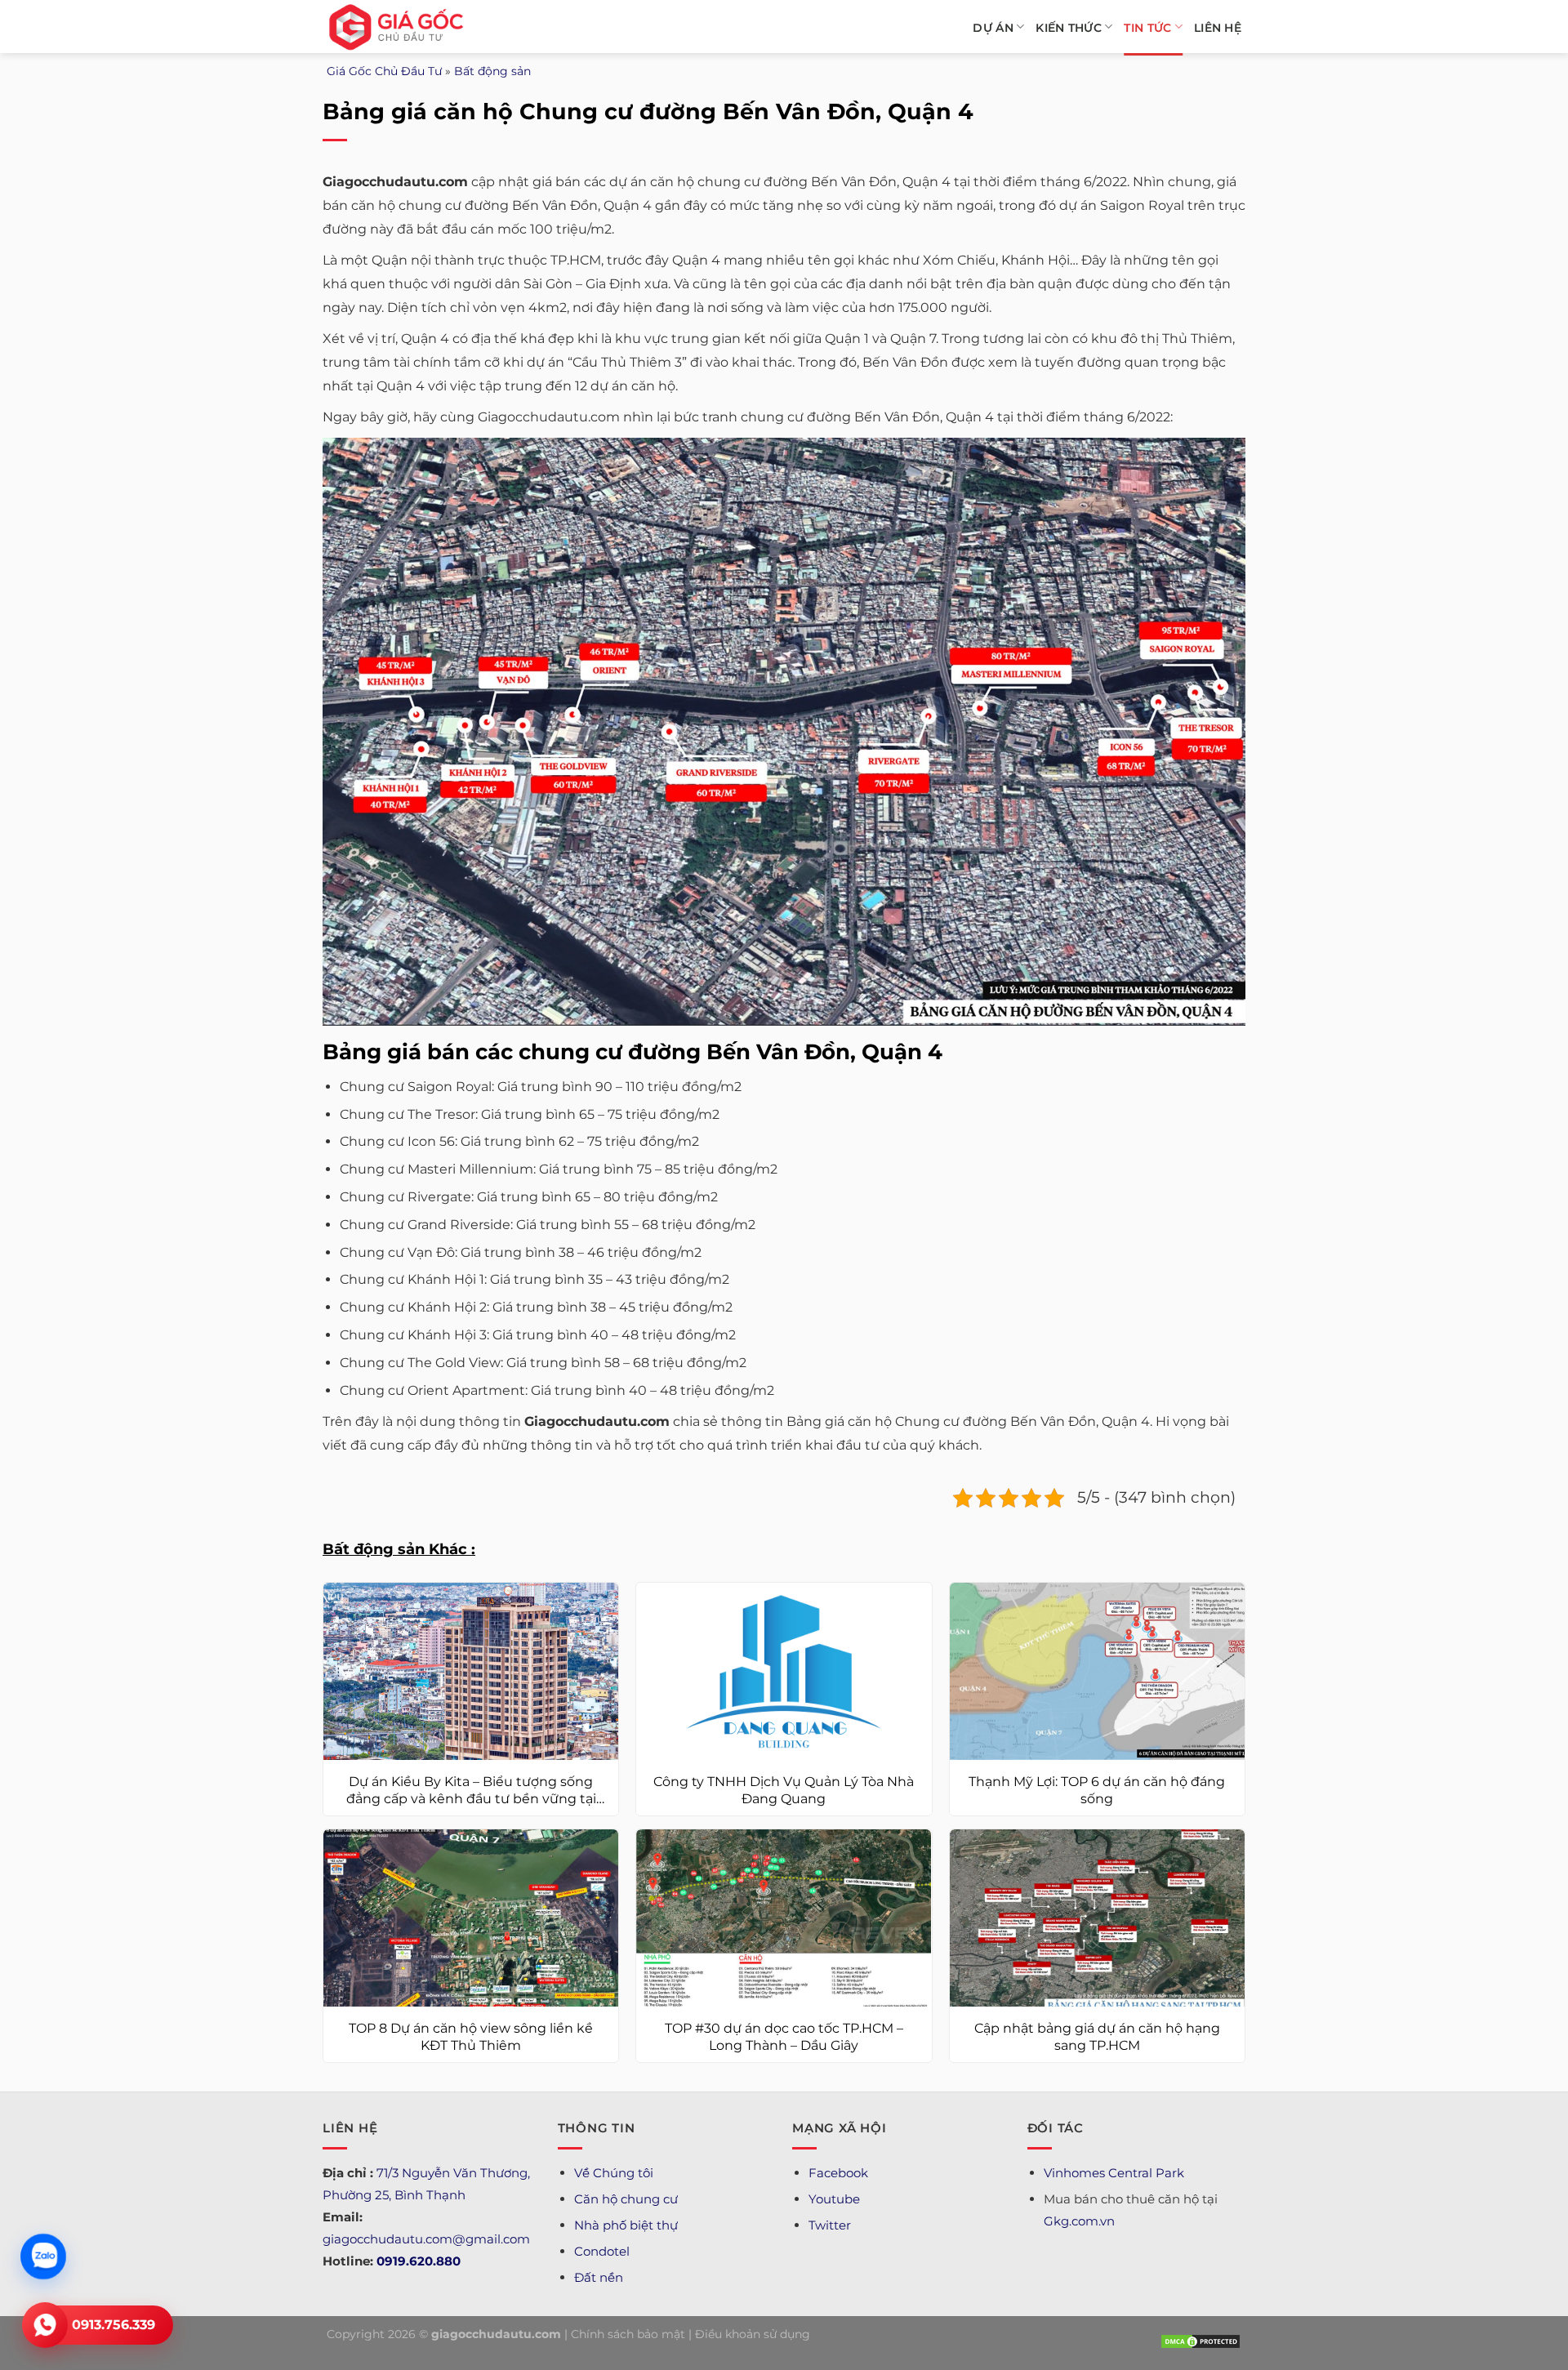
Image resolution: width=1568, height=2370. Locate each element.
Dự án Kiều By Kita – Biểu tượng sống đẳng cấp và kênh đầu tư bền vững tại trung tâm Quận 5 (471, 1791)
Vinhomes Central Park (1114, 2173)
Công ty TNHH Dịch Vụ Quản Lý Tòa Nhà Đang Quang (784, 1790)
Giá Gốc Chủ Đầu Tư (384, 71)
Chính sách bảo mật (628, 2334)
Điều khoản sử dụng (753, 2334)
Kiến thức (1069, 28)
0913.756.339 (114, 2325)
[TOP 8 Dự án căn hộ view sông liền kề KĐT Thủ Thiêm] (471, 1918)
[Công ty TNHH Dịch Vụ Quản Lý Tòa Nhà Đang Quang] (784, 1671)
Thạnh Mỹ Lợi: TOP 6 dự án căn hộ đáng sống (1097, 1790)
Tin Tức (1147, 28)
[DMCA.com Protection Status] (1200, 2341)
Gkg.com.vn (1079, 2221)
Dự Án (993, 28)
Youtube (834, 2199)
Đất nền (599, 2277)
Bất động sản (492, 71)
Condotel (602, 2251)
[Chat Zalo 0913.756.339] (43, 2256)
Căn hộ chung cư (626, 2199)
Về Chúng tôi (614, 2173)
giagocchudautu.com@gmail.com (426, 2239)
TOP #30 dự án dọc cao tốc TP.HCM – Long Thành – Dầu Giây (784, 2037)
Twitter (830, 2225)
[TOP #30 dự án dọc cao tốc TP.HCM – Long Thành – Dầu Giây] (784, 1918)
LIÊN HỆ (1218, 28)
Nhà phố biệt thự (626, 2225)
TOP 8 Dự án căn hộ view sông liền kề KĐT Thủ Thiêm (471, 2037)
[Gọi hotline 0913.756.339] (45, 2325)
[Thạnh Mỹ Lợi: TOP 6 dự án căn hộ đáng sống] (1097, 1671)
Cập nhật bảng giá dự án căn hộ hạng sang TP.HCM (1097, 2037)
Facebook (838, 2173)
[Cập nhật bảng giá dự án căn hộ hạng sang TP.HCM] (1097, 1918)
